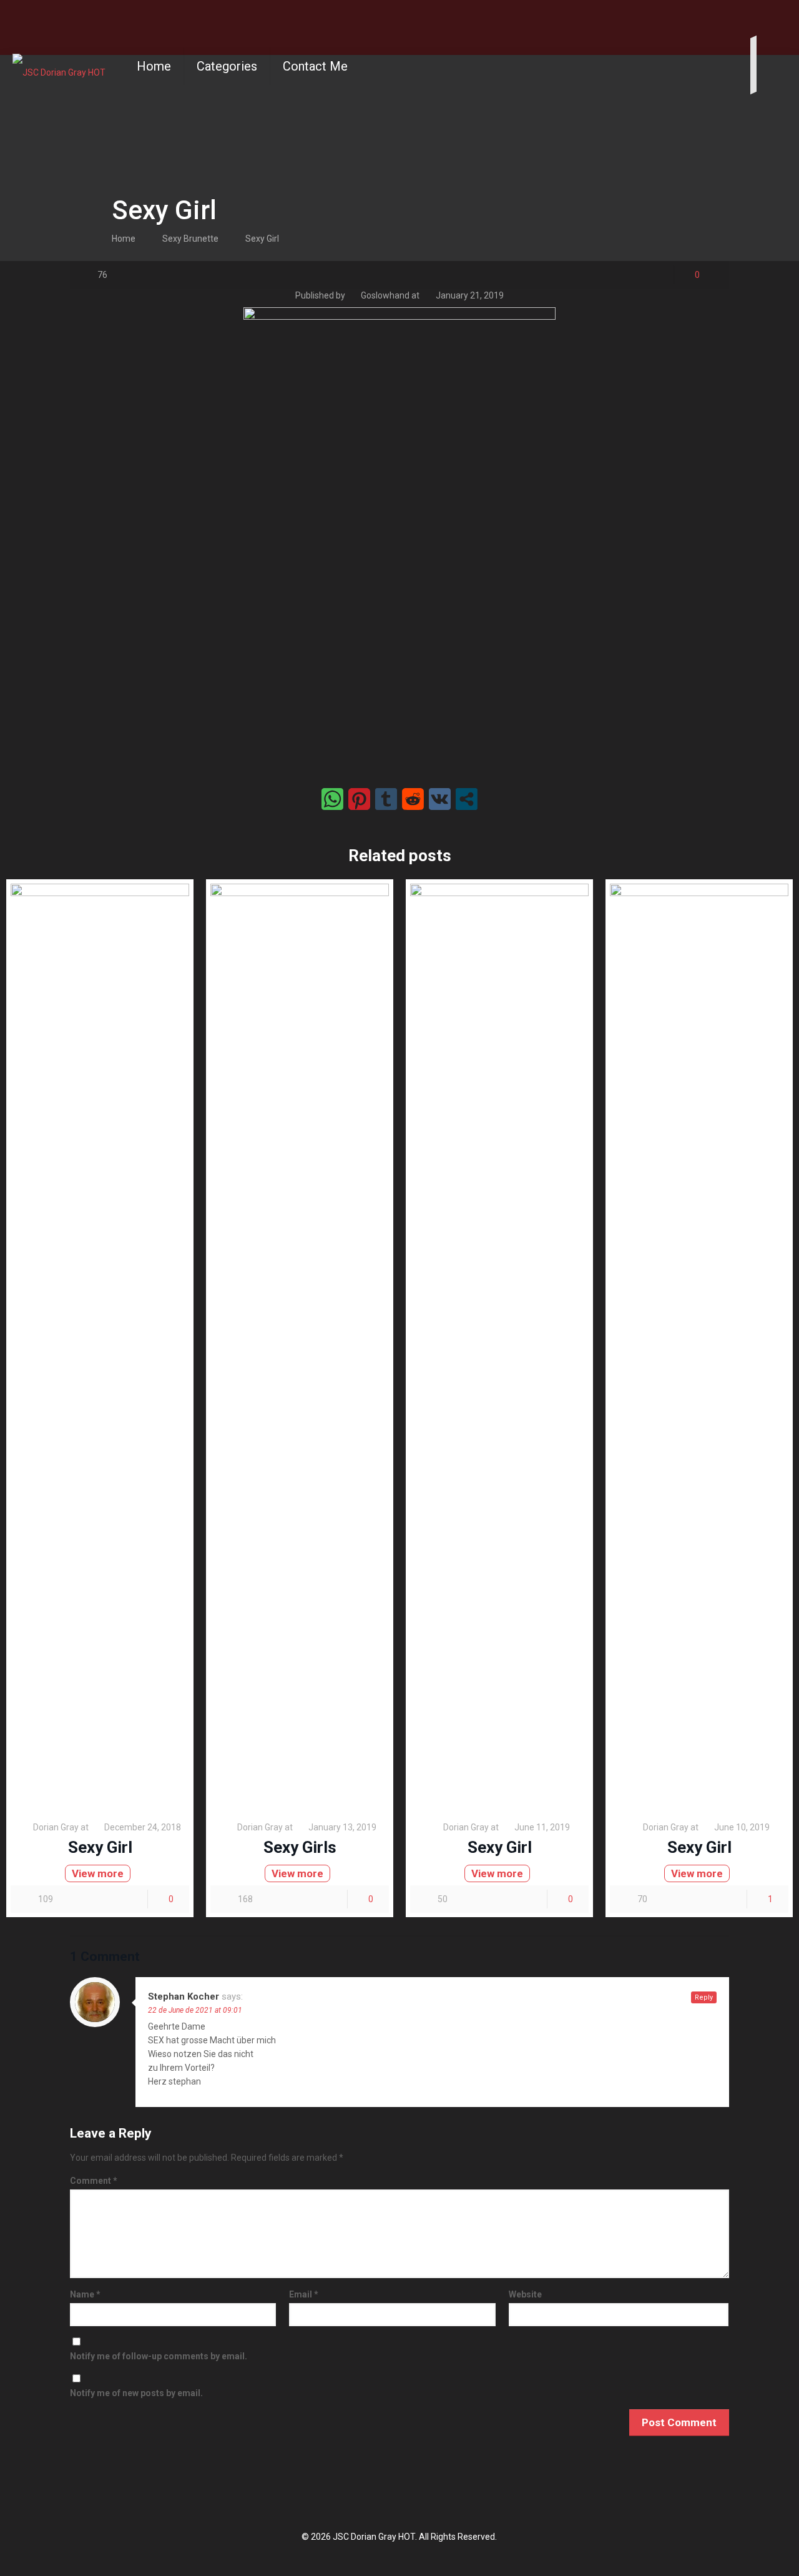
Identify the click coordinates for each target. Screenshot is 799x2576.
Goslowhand (385, 295)
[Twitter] (774, 19)
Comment (94, 2181)
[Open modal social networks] (467, 799)
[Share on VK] (440, 799)
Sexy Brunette (190, 239)
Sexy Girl (262, 239)
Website (525, 2294)
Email (304, 2294)
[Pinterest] (792, 19)
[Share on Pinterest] (359, 799)
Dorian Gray (56, 1827)
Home (124, 239)
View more (98, 1873)
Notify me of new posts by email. (136, 2393)
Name (85, 2294)
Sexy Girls (300, 1847)
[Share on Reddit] (413, 799)
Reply (704, 1997)
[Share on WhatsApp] (332, 799)
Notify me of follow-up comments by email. (159, 2356)
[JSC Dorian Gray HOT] (59, 66)
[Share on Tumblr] (386, 799)
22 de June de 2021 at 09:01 (195, 2010)
